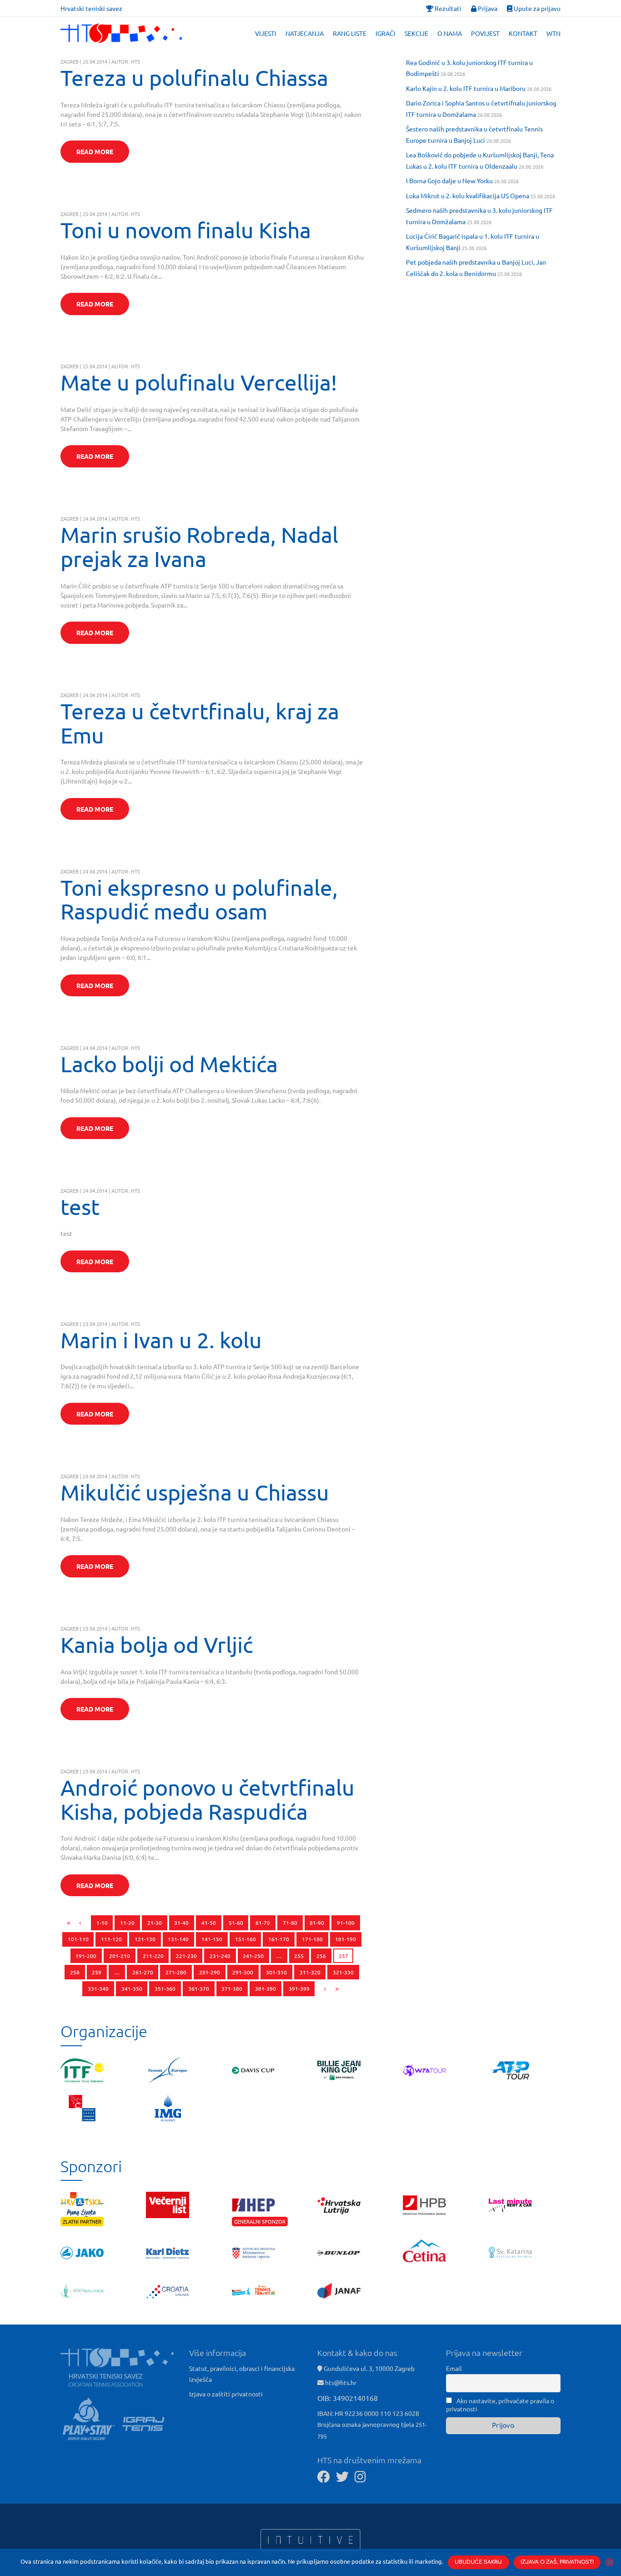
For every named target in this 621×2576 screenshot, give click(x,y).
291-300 (243, 1972)
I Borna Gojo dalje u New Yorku (449, 181)
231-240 (220, 1956)
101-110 (78, 1939)
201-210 (120, 1956)
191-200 (86, 1956)
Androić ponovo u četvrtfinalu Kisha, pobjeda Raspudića (208, 1799)
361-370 (199, 1988)
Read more (95, 151)
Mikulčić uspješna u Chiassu (195, 1492)
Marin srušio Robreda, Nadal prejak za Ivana (199, 546)
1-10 (102, 1923)
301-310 (276, 1972)
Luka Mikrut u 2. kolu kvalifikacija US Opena (468, 196)
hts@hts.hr (341, 2382)
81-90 (317, 1923)
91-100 (346, 1923)
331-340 (98, 1988)
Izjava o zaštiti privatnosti (226, 2394)
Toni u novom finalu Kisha (186, 230)
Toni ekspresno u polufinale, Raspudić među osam (199, 899)
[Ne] (610, 2562)
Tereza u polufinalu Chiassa (194, 77)
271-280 (176, 1972)
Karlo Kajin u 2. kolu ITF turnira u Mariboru (466, 88)
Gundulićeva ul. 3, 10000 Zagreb (368, 2368)
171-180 (312, 1939)
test (80, 1206)
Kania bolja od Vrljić (157, 1644)
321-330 (343, 1972)
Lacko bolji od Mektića (169, 1064)
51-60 (236, 1923)
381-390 (265, 1988)
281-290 (210, 1972)
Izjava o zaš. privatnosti (557, 2562)
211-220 (153, 1956)
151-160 (245, 1939)
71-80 (290, 1923)
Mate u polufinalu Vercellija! (199, 382)
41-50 (209, 1923)
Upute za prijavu (536, 8)
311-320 (310, 1972)
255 (299, 1956)
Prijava (487, 8)
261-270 (143, 1972)
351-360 (165, 1988)
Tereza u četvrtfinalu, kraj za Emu (200, 723)
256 (321, 1956)
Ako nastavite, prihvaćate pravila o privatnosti (500, 2405)
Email (454, 2368)
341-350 (132, 1988)
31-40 (181, 1923)
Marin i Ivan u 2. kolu (161, 1340)
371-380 (232, 1988)
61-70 (263, 1923)
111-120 (111, 1939)
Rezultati (447, 8)
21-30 (155, 1923)
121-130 (145, 1939)
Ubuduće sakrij (478, 2562)
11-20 (127, 1923)
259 (97, 1972)
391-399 (299, 1988)
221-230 (186, 1956)
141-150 (212, 1939)
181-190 (346, 1939)
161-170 (279, 1939)
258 (75, 1972)
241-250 (253, 1956)
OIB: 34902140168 (348, 2398)
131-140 (178, 1939)
